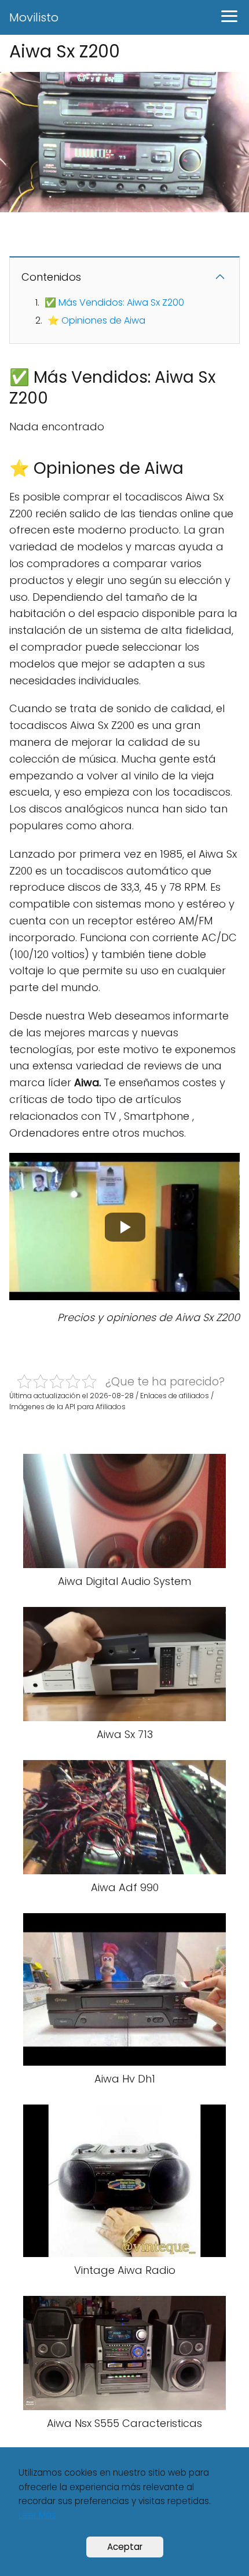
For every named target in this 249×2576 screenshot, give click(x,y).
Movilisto (34, 17)
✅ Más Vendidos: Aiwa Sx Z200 (114, 302)
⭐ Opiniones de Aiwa (96, 320)
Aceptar (125, 2547)
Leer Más (37, 2515)
